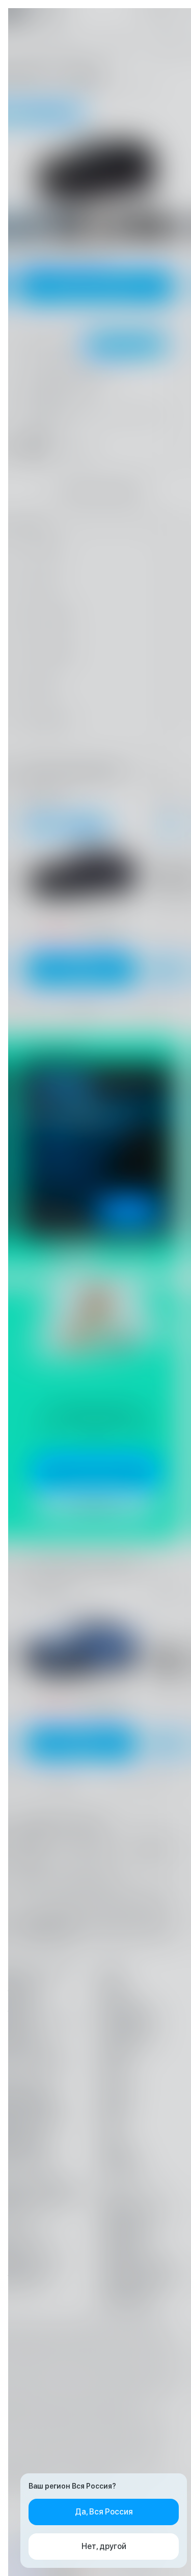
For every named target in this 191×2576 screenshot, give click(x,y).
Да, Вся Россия (104, 2512)
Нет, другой (104, 2546)
